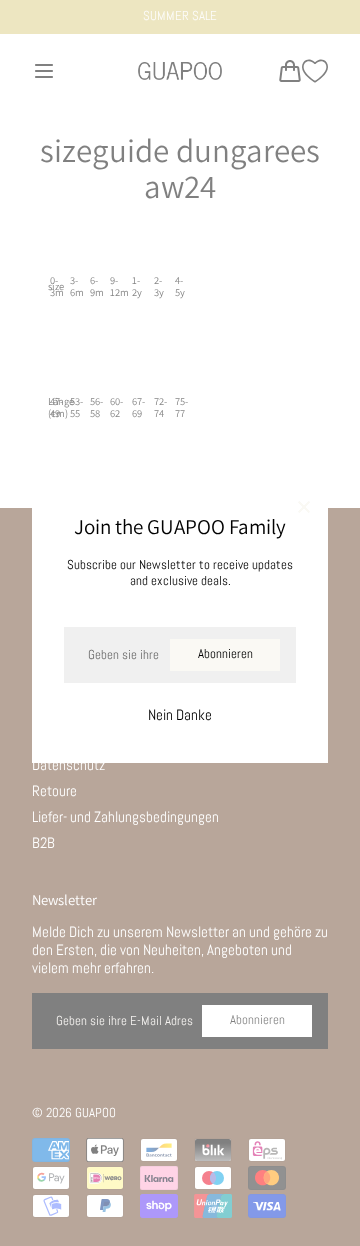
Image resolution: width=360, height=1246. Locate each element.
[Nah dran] (304, 508)
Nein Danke (180, 715)
